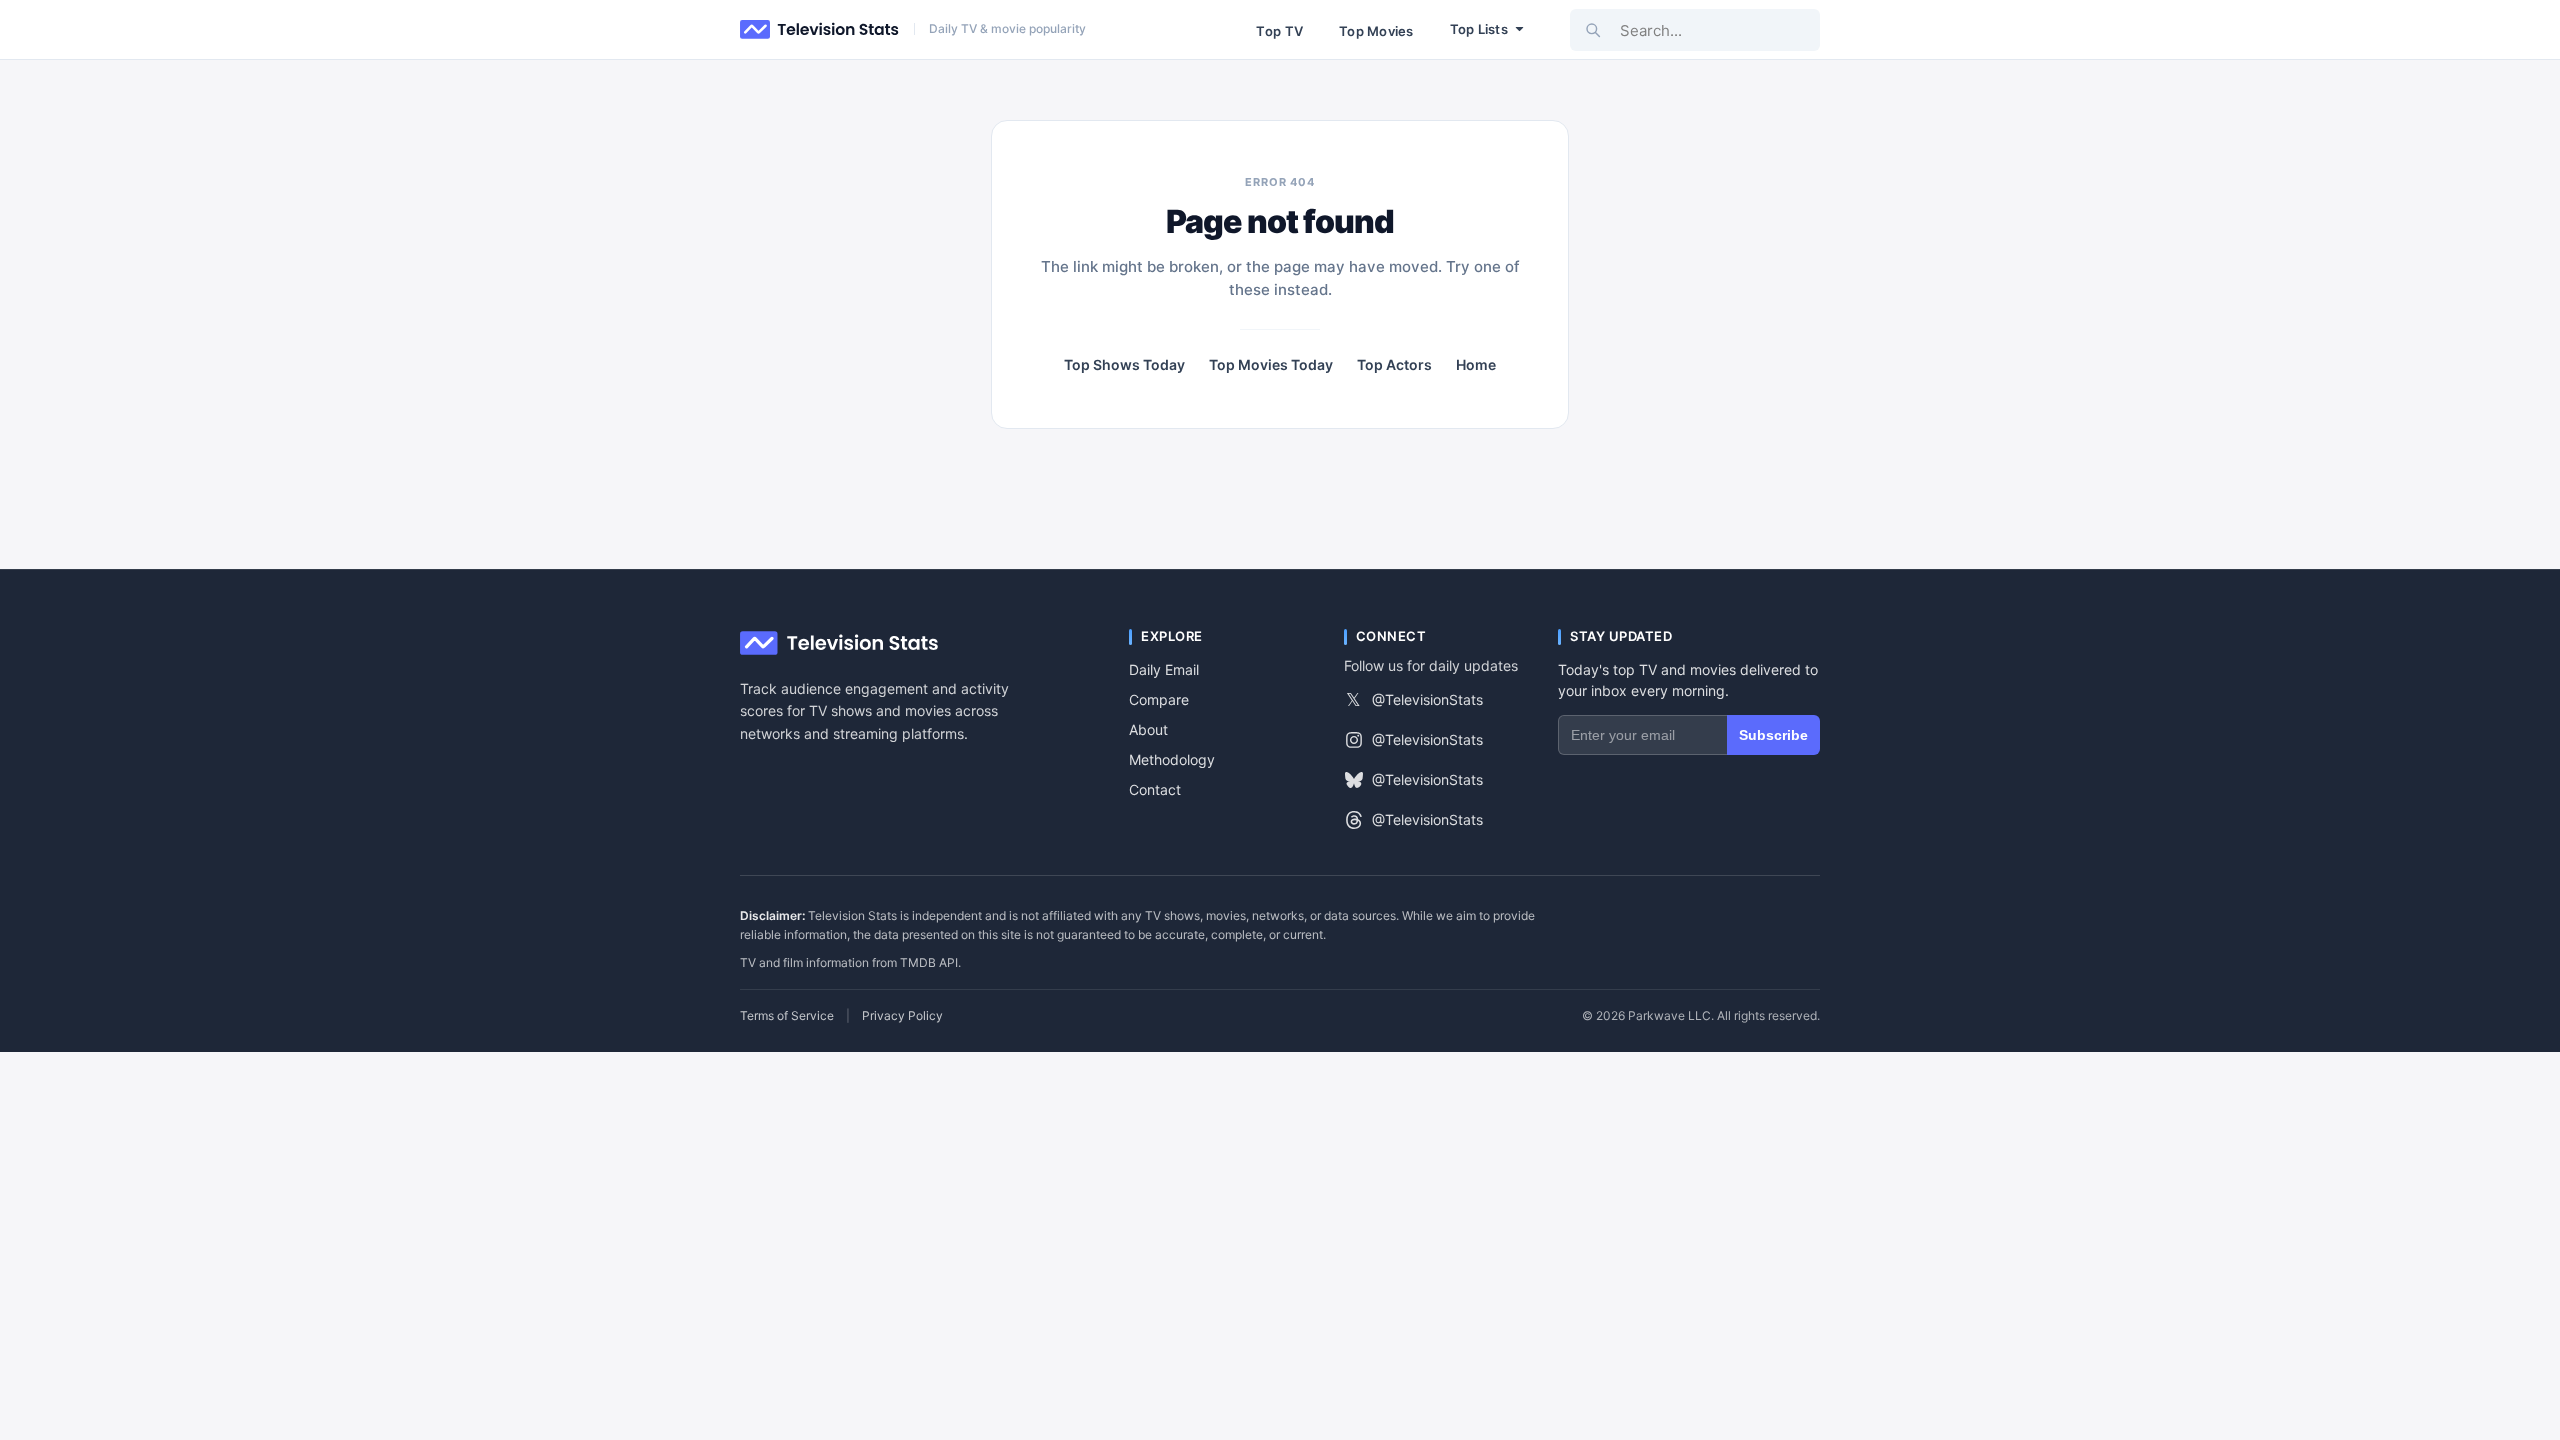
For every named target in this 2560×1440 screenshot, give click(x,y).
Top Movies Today (1271, 365)
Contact (1155, 789)
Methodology (1172, 759)
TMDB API (929, 962)
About (1148, 729)
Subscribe (1773, 735)
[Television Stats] (820, 30)
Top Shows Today (1124, 365)
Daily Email (1164, 669)
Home (1476, 365)
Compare (1159, 699)
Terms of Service (787, 1016)
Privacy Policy (902, 1016)
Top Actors (1394, 365)
